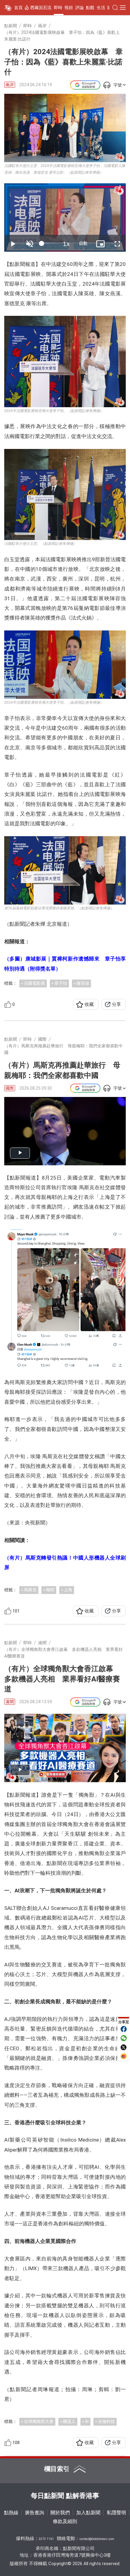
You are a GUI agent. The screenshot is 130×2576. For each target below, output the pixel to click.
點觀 (90, 8)
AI (87, 2421)
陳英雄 (83, 983)
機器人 (69, 2421)
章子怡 (61, 983)
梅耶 (50, 1590)
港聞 (10, 1702)
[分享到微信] (124, 2038)
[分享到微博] (124, 2056)
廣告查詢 (34, 2513)
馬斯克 (30, 1590)
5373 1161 (46, 2539)
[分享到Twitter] (124, 2047)
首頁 (18, 8)
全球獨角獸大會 (39, 2421)
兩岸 (10, 85)
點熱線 (11, 2513)
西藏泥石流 (41, 8)
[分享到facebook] (124, 2029)
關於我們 (60, 2513)
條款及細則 (65, 2521)
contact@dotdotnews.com (97, 2539)
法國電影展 (34, 983)
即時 (58, 8)
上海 (68, 1590)
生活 (101, 8)
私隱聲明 (116, 2513)
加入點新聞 (88, 2513)
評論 (80, 8)
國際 (10, 1088)
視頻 (69, 8)
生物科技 (106, 2421)
